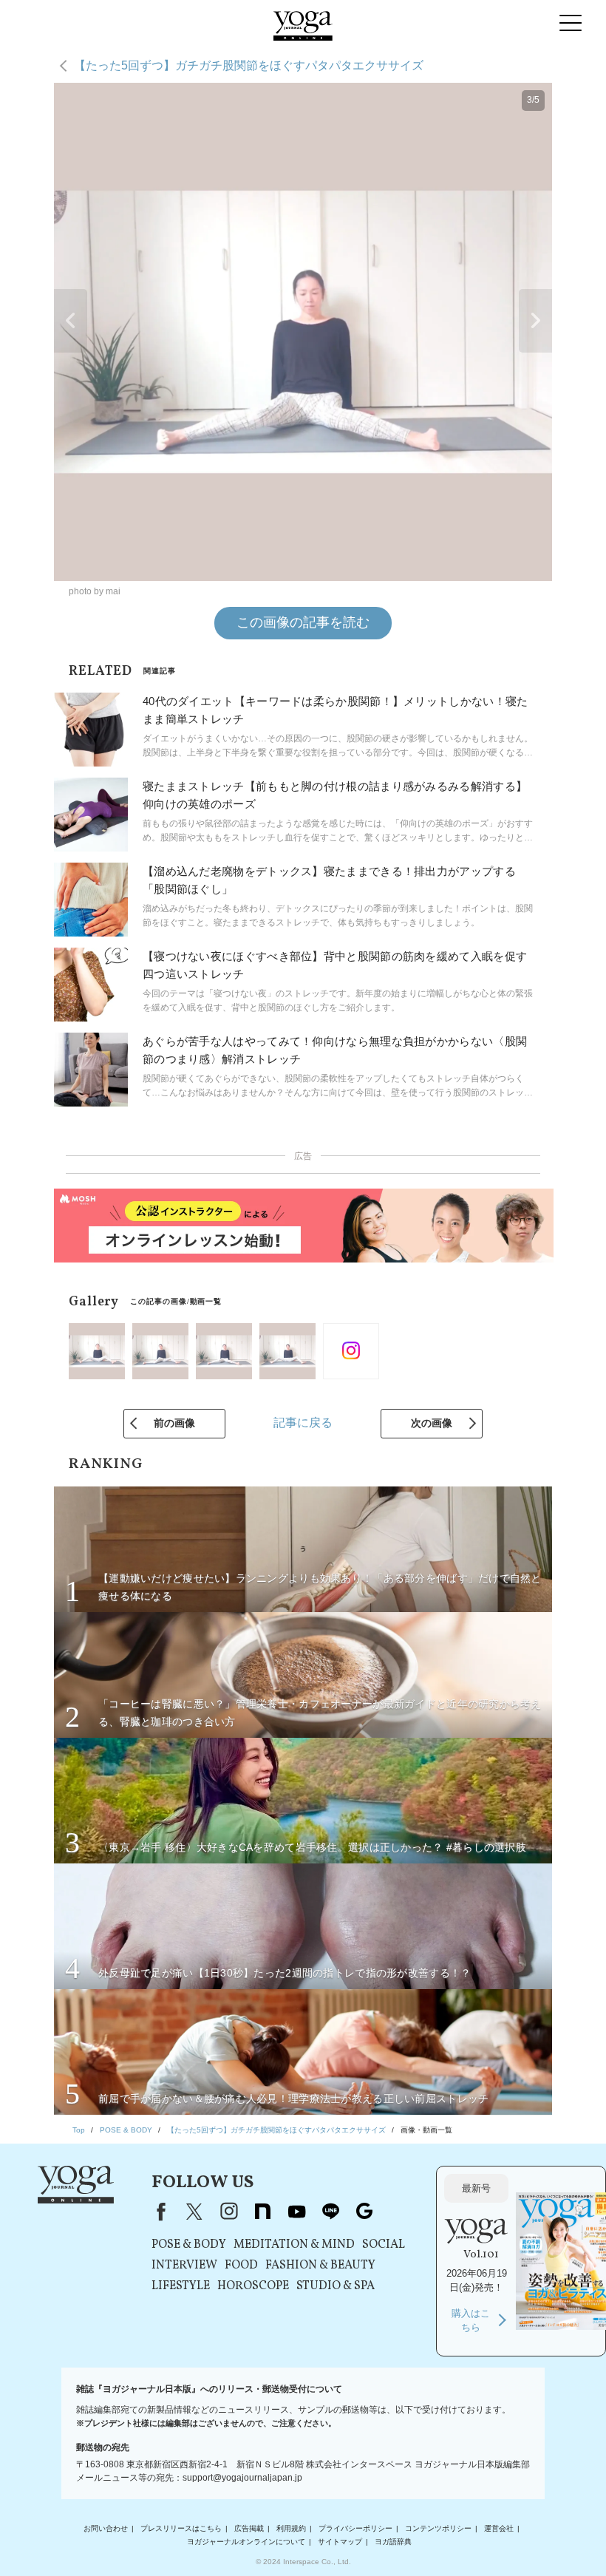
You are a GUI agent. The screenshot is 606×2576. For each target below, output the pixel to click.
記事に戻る (303, 1423)
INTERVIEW (184, 2266)
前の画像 (174, 1423)
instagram (228, 2212)
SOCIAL (384, 2245)
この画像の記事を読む (303, 622)
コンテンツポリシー (438, 2528)
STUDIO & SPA (336, 2286)
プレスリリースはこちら (181, 2528)
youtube (296, 2212)
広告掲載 (249, 2528)
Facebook (158, 2212)
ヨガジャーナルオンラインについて (246, 2542)
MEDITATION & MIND (294, 2245)
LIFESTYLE (181, 2286)
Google (364, 2212)
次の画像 (432, 1423)
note (262, 2212)
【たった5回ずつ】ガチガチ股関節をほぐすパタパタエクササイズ (249, 65)
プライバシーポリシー (355, 2528)
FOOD (241, 2266)
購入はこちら (471, 2321)
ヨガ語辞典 (393, 2542)
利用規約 (291, 2528)
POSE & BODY (189, 2245)
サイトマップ (340, 2542)
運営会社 (499, 2528)
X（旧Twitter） (194, 2212)
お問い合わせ (106, 2528)
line (330, 2212)
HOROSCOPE (253, 2286)
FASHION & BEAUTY (320, 2266)
